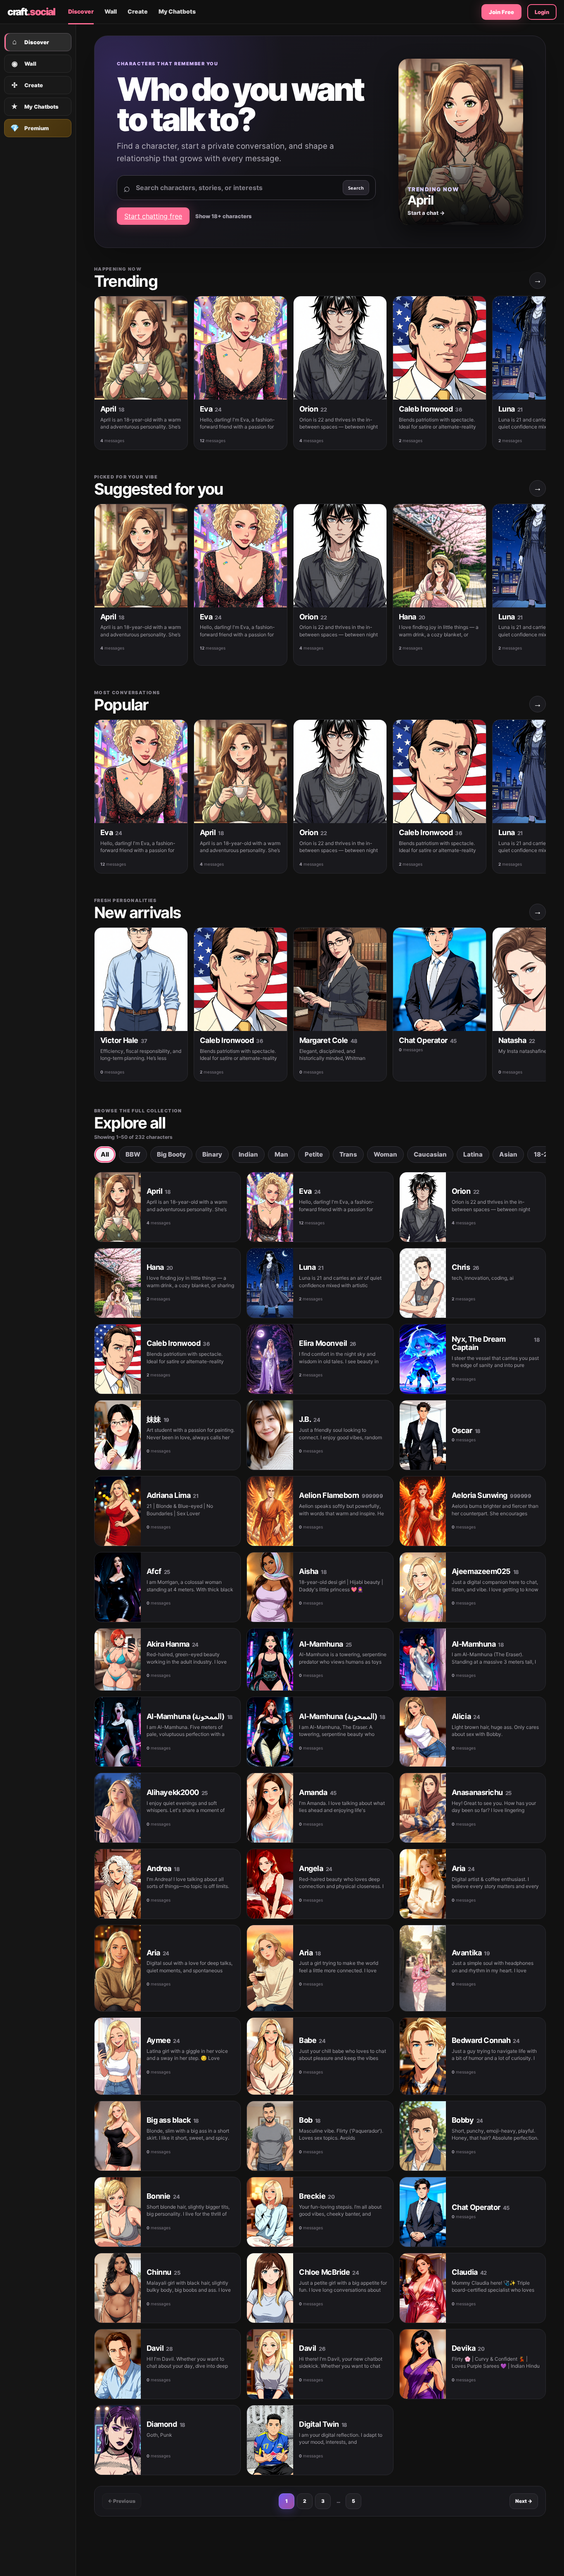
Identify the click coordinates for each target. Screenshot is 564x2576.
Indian (248, 1154)
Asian (508, 1154)
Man (281, 1154)
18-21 (542, 1154)
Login (542, 12)
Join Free (501, 12)
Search (356, 188)
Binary (212, 1154)
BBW (133, 1154)
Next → (524, 2501)
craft (31, 12)
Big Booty (171, 1154)
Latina (473, 1154)
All (105, 1154)
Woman (385, 1154)
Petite (314, 1154)
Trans (348, 1154)
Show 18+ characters (223, 216)
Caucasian (430, 1154)
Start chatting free (153, 216)
